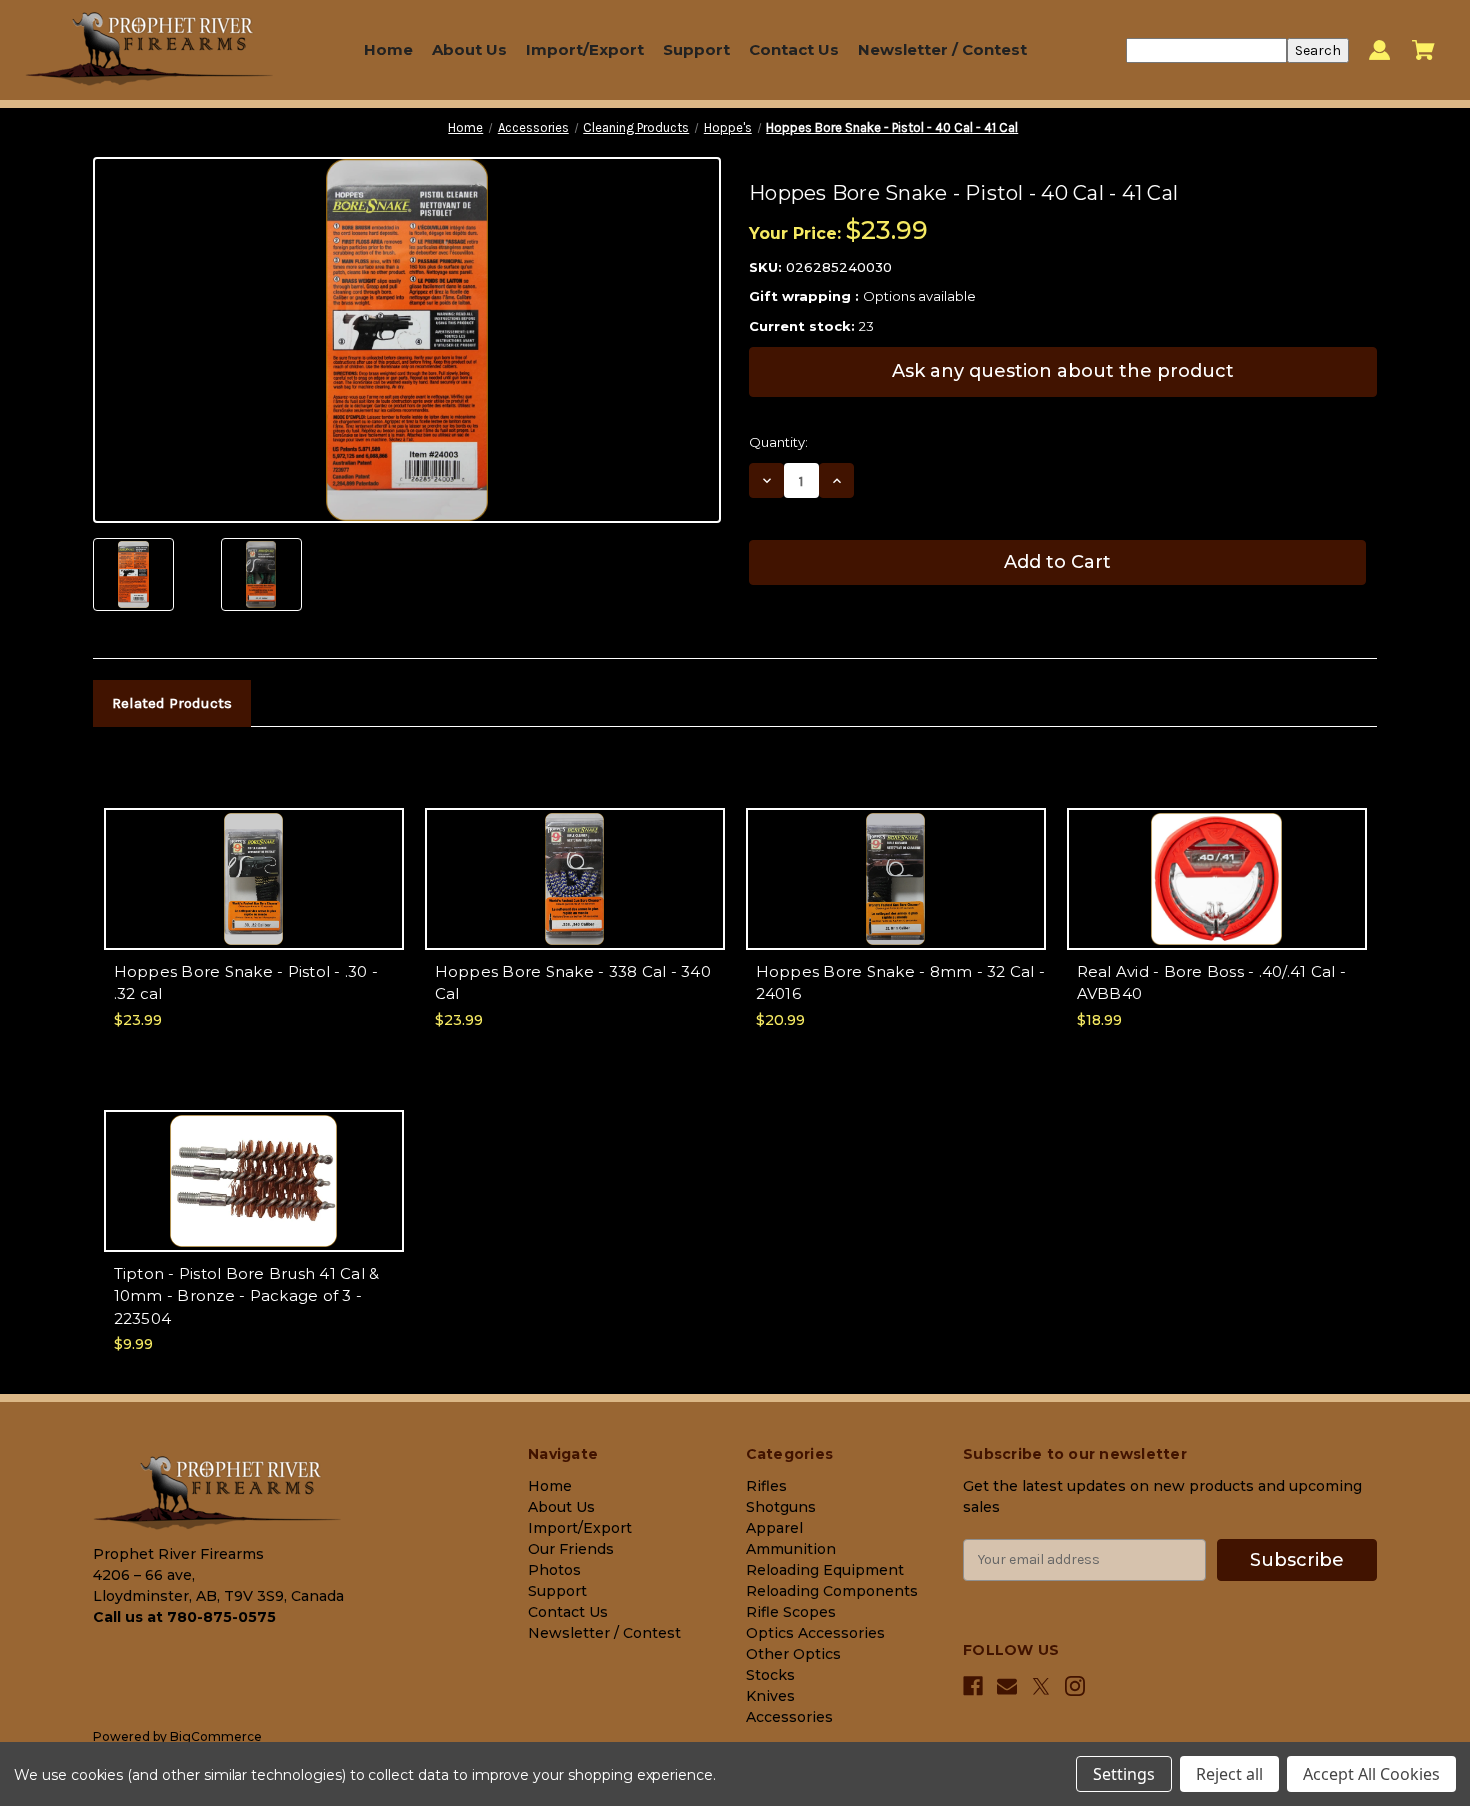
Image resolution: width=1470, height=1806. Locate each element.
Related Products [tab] (172, 703)
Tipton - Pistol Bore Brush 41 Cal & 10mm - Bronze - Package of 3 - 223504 (247, 1296)
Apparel (774, 1528)
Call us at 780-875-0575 (184, 1617)
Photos (554, 1570)
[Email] (1007, 1686)
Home (388, 49)
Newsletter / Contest (942, 49)
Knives (770, 1696)
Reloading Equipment (825, 1570)
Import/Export (585, 49)
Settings (1124, 1774)
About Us (469, 49)
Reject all (1229, 1774)
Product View (254, 895)
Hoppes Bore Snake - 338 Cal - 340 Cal (573, 983)
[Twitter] (1041, 1686)
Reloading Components (832, 1591)
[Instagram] (1075, 1686)
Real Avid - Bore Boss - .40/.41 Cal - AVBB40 (1211, 983)
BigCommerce (216, 1736)
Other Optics (793, 1654)
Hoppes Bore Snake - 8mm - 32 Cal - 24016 (901, 983)
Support (696, 49)
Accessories (789, 1717)
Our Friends (571, 1549)
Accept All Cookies (1371, 1774)
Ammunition (791, 1549)
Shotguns (781, 1507)
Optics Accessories (815, 1633)
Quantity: (778, 442)
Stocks (770, 1675)
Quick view (253, 860)
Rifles (766, 1486)
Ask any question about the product (1063, 371)
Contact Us (794, 49)
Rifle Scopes (791, 1612)
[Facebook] (973, 1686)
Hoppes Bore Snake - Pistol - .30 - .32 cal (246, 983)
